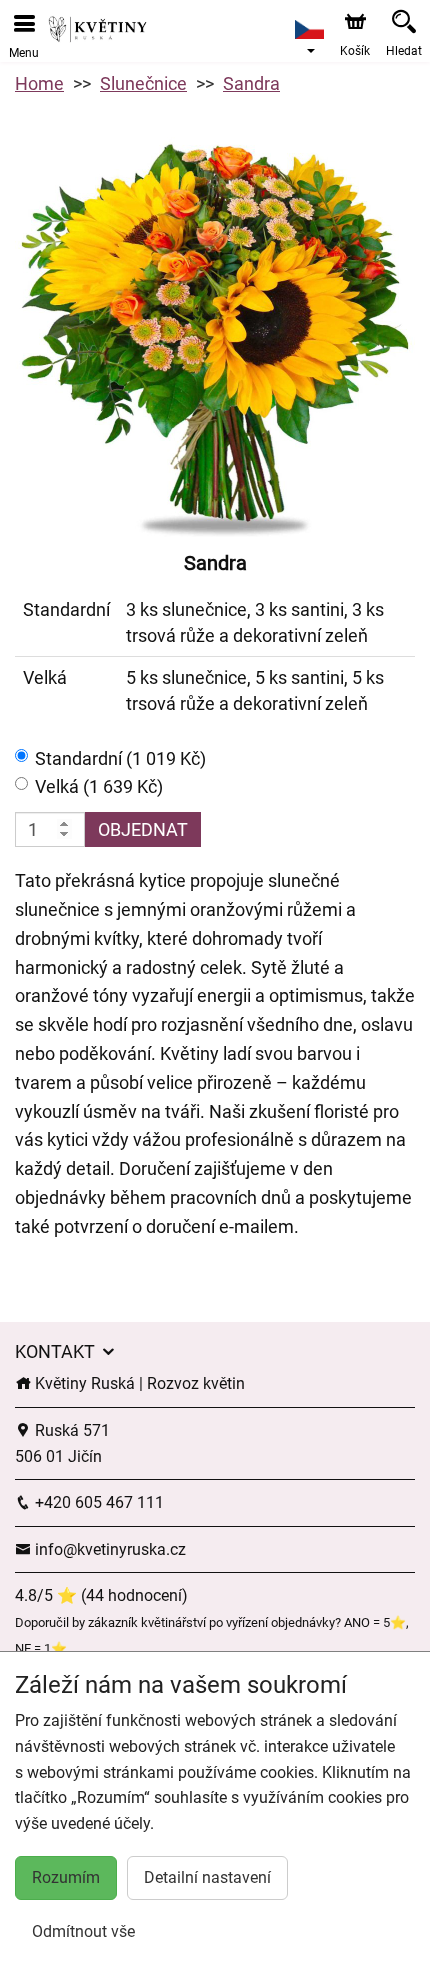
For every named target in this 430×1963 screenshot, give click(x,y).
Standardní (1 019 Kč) (120, 758)
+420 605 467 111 (97, 1502)
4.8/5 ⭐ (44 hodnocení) (101, 1595)
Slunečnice (143, 83)
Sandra (251, 83)
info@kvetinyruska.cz (108, 1549)
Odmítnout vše (83, 1931)
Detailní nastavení (207, 1877)
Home (39, 83)
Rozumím (66, 1877)
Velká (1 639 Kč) (99, 786)
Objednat (143, 829)
